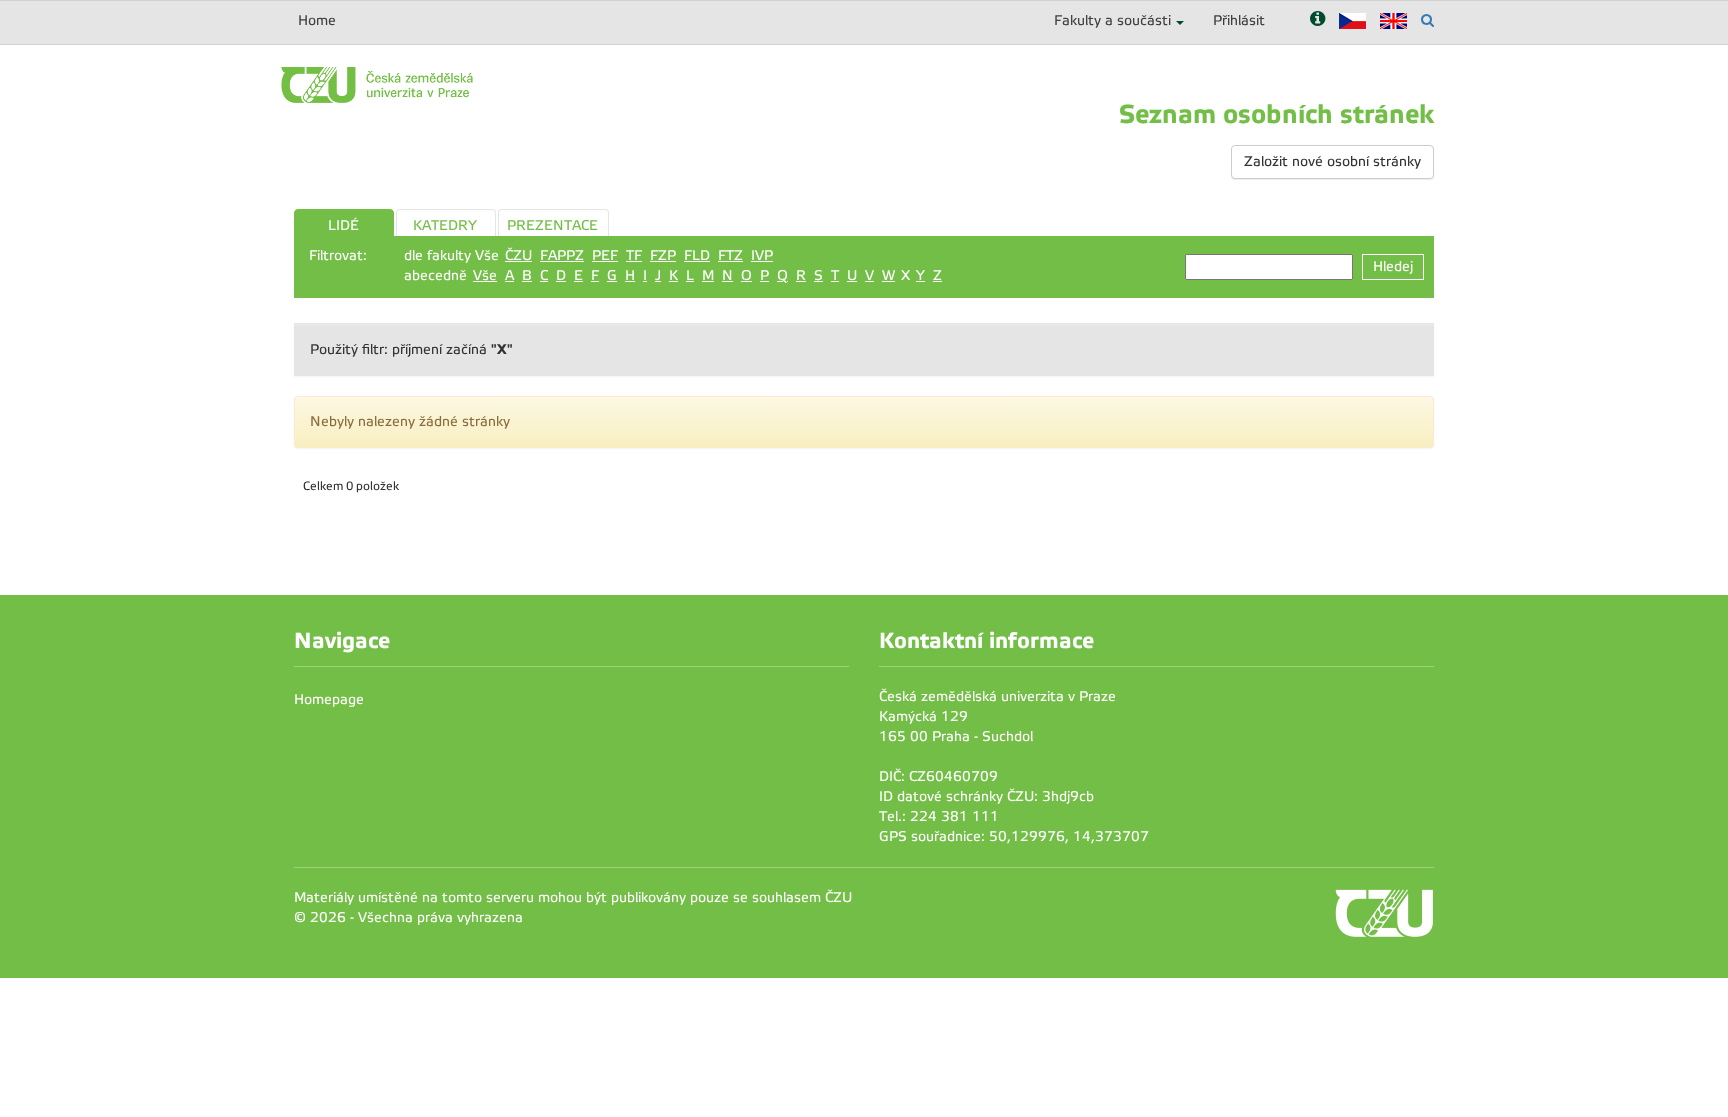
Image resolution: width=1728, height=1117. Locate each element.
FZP (663, 255)
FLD (697, 255)
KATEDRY (445, 225)
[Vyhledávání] (1427, 20)
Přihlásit (1239, 20)
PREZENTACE (552, 225)
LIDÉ (343, 225)
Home (317, 20)
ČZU (518, 255)
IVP (762, 255)
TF (634, 255)
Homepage (329, 699)
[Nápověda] (1317, 20)
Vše (485, 275)
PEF (605, 255)
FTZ (730, 255)
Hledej (1393, 266)
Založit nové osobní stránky (1332, 161)
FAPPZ (562, 255)
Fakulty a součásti (1112, 20)
